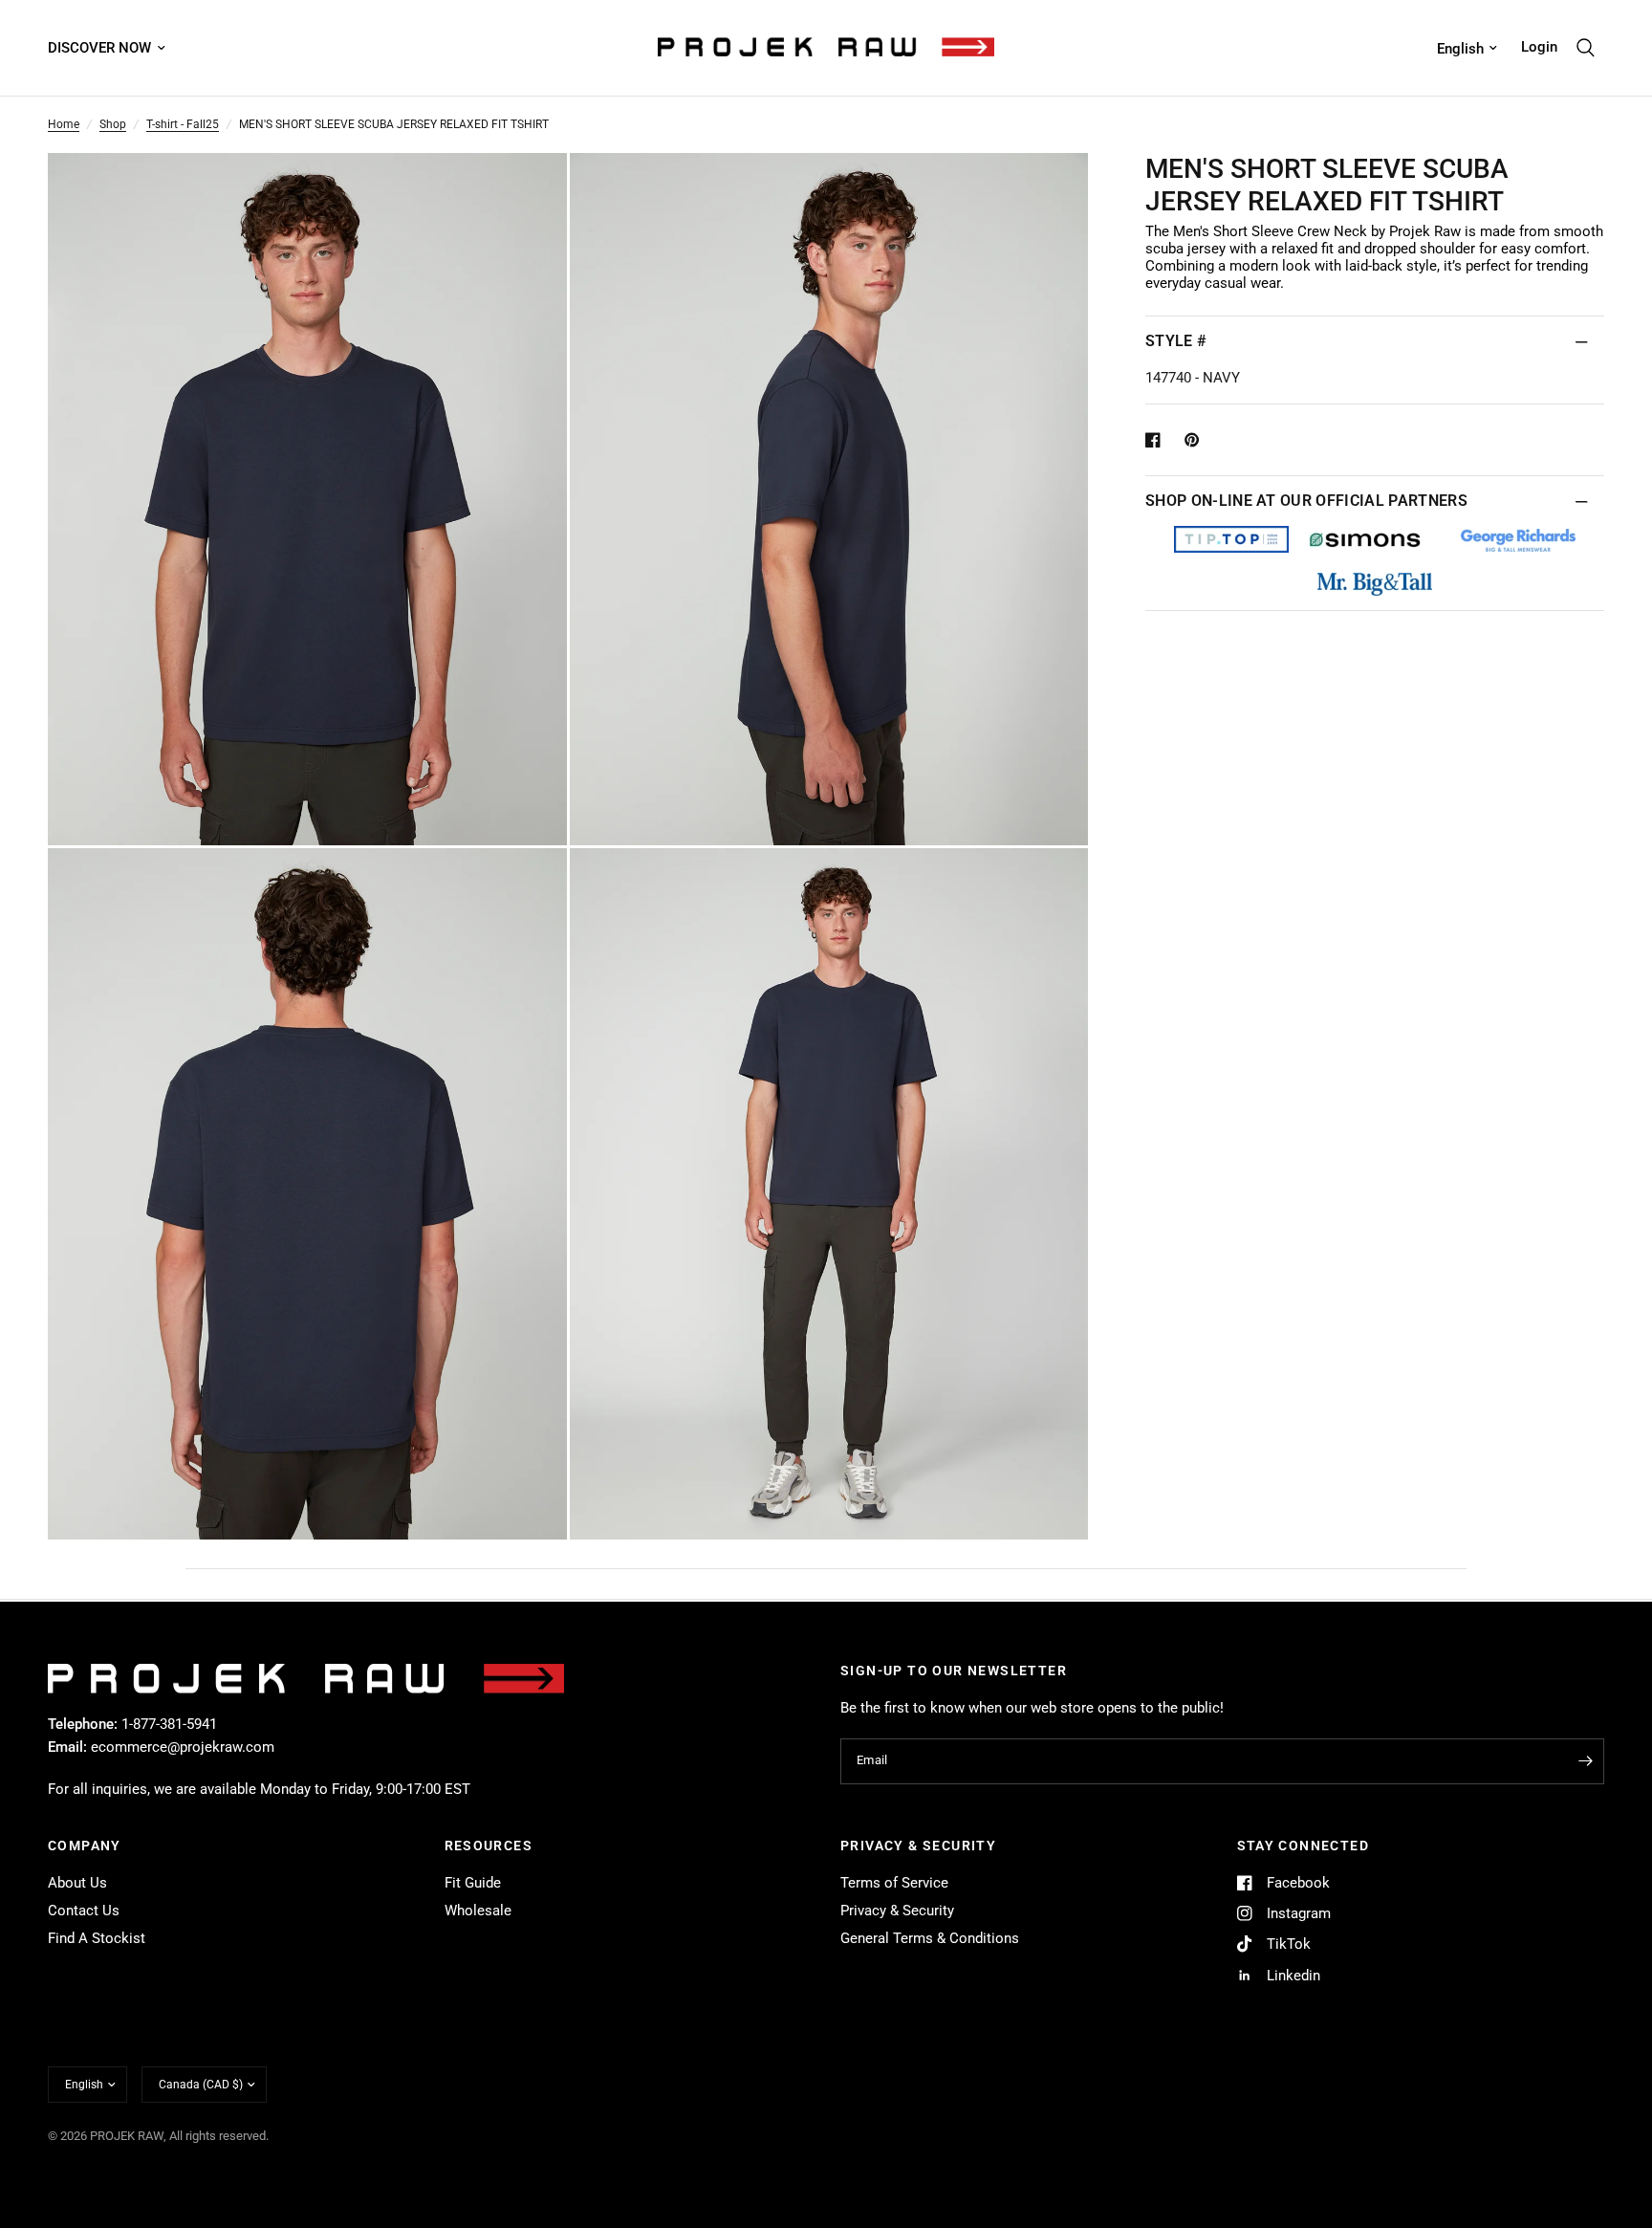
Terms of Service (894, 1883)
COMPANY (85, 1846)
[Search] (1586, 48)
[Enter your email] (1585, 1761)
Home (64, 124)
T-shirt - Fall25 (183, 124)
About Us (77, 1883)
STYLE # (1176, 341)
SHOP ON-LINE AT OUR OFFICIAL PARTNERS (1306, 501)
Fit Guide (473, 1883)
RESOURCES (489, 1846)
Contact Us (84, 1911)
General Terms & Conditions (930, 1938)
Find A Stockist (97, 1938)
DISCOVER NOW (99, 48)
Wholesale (478, 1911)
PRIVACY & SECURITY (918, 1846)
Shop (113, 124)
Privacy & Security (897, 1911)
